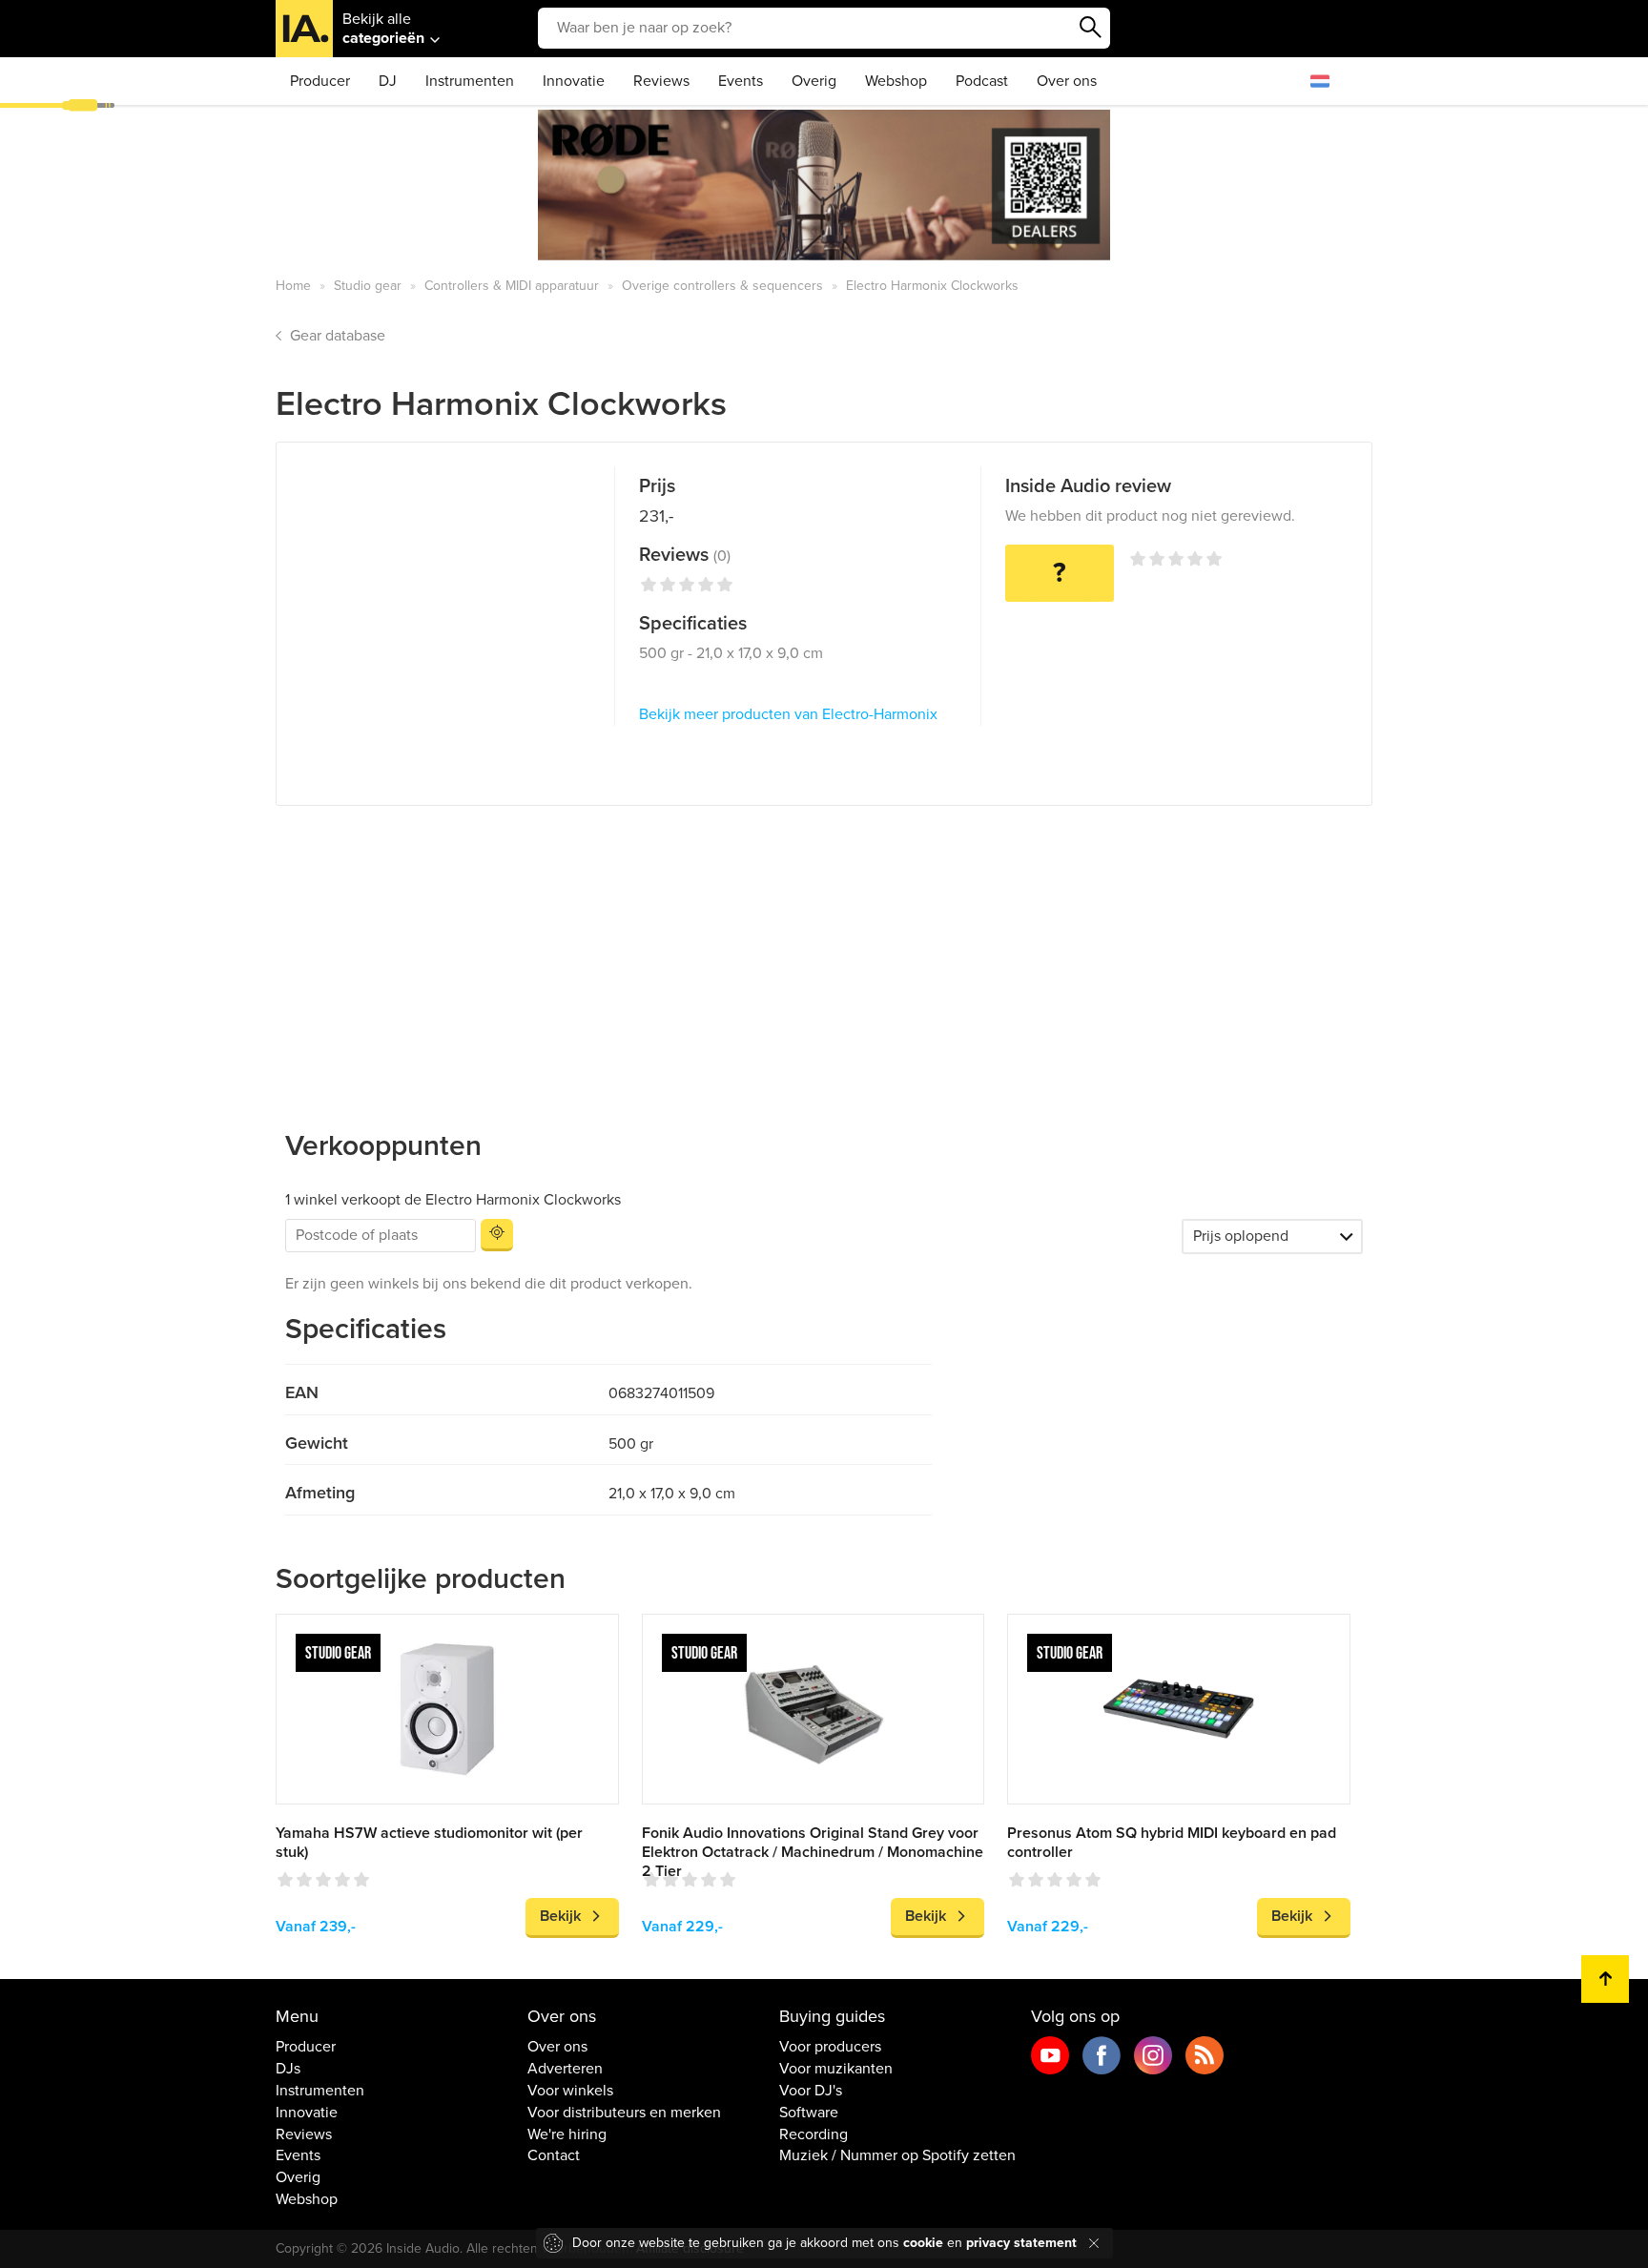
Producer (320, 81)
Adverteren (565, 2069)
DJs (288, 2069)
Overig (814, 81)
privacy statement (1021, 2243)
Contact (554, 2155)
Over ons (1067, 81)
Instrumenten (470, 81)
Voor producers (830, 2047)
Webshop (896, 81)
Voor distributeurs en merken (624, 2113)
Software (809, 2113)
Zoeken (1091, 28)
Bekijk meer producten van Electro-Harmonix (788, 714)
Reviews (661, 81)
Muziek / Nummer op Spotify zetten (897, 2155)
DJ (388, 81)
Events (741, 81)
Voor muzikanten (836, 2069)
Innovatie (574, 81)
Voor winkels (570, 2091)
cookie (923, 2243)
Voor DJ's (811, 2091)
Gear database (338, 336)
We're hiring (567, 2134)
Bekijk (560, 1916)
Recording (814, 2134)
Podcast (982, 81)
